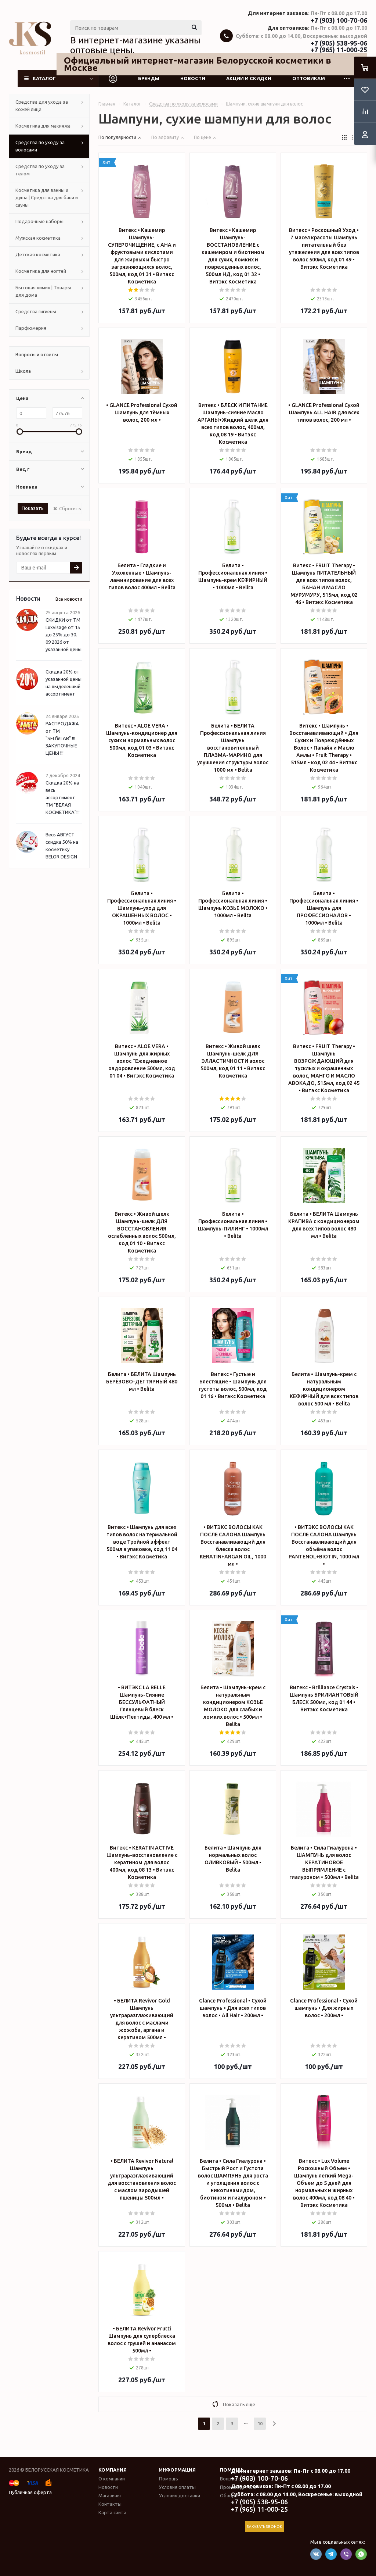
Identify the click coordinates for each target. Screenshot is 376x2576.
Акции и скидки (249, 78)
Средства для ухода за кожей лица (42, 106)
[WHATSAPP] (361, 2554)
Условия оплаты (177, 2487)
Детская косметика (38, 254)
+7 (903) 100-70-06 (339, 20)
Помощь (169, 2479)
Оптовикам (309, 78)
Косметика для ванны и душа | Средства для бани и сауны (47, 197)
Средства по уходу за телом (40, 170)
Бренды (149, 78)
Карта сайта (112, 2512)
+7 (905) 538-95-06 (339, 43)
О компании (112, 2479)
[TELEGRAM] (331, 2554)
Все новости (69, 599)
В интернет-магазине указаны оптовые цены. (135, 45)
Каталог (44, 78)
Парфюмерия (31, 328)
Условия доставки (180, 2495)
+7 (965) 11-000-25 (339, 50)
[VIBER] (346, 2554)
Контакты (110, 2504)
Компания (113, 2470)
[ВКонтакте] (316, 2554)
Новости (193, 78)
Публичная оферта (30, 2492)
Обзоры (229, 2495)
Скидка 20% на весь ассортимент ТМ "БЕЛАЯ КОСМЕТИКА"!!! (63, 797)
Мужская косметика (38, 238)
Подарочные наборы (39, 221)
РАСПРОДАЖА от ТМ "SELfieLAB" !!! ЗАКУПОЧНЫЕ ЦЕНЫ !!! (62, 738)
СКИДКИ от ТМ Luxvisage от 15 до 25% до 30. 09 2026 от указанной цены (64, 635)
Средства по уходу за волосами (40, 146)
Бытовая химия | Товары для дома (43, 291)
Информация (177, 2470)
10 (260, 2423)
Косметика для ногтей (41, 271)
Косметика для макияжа (43, 126)
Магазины (110, 2495)
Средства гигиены (36, 311)
